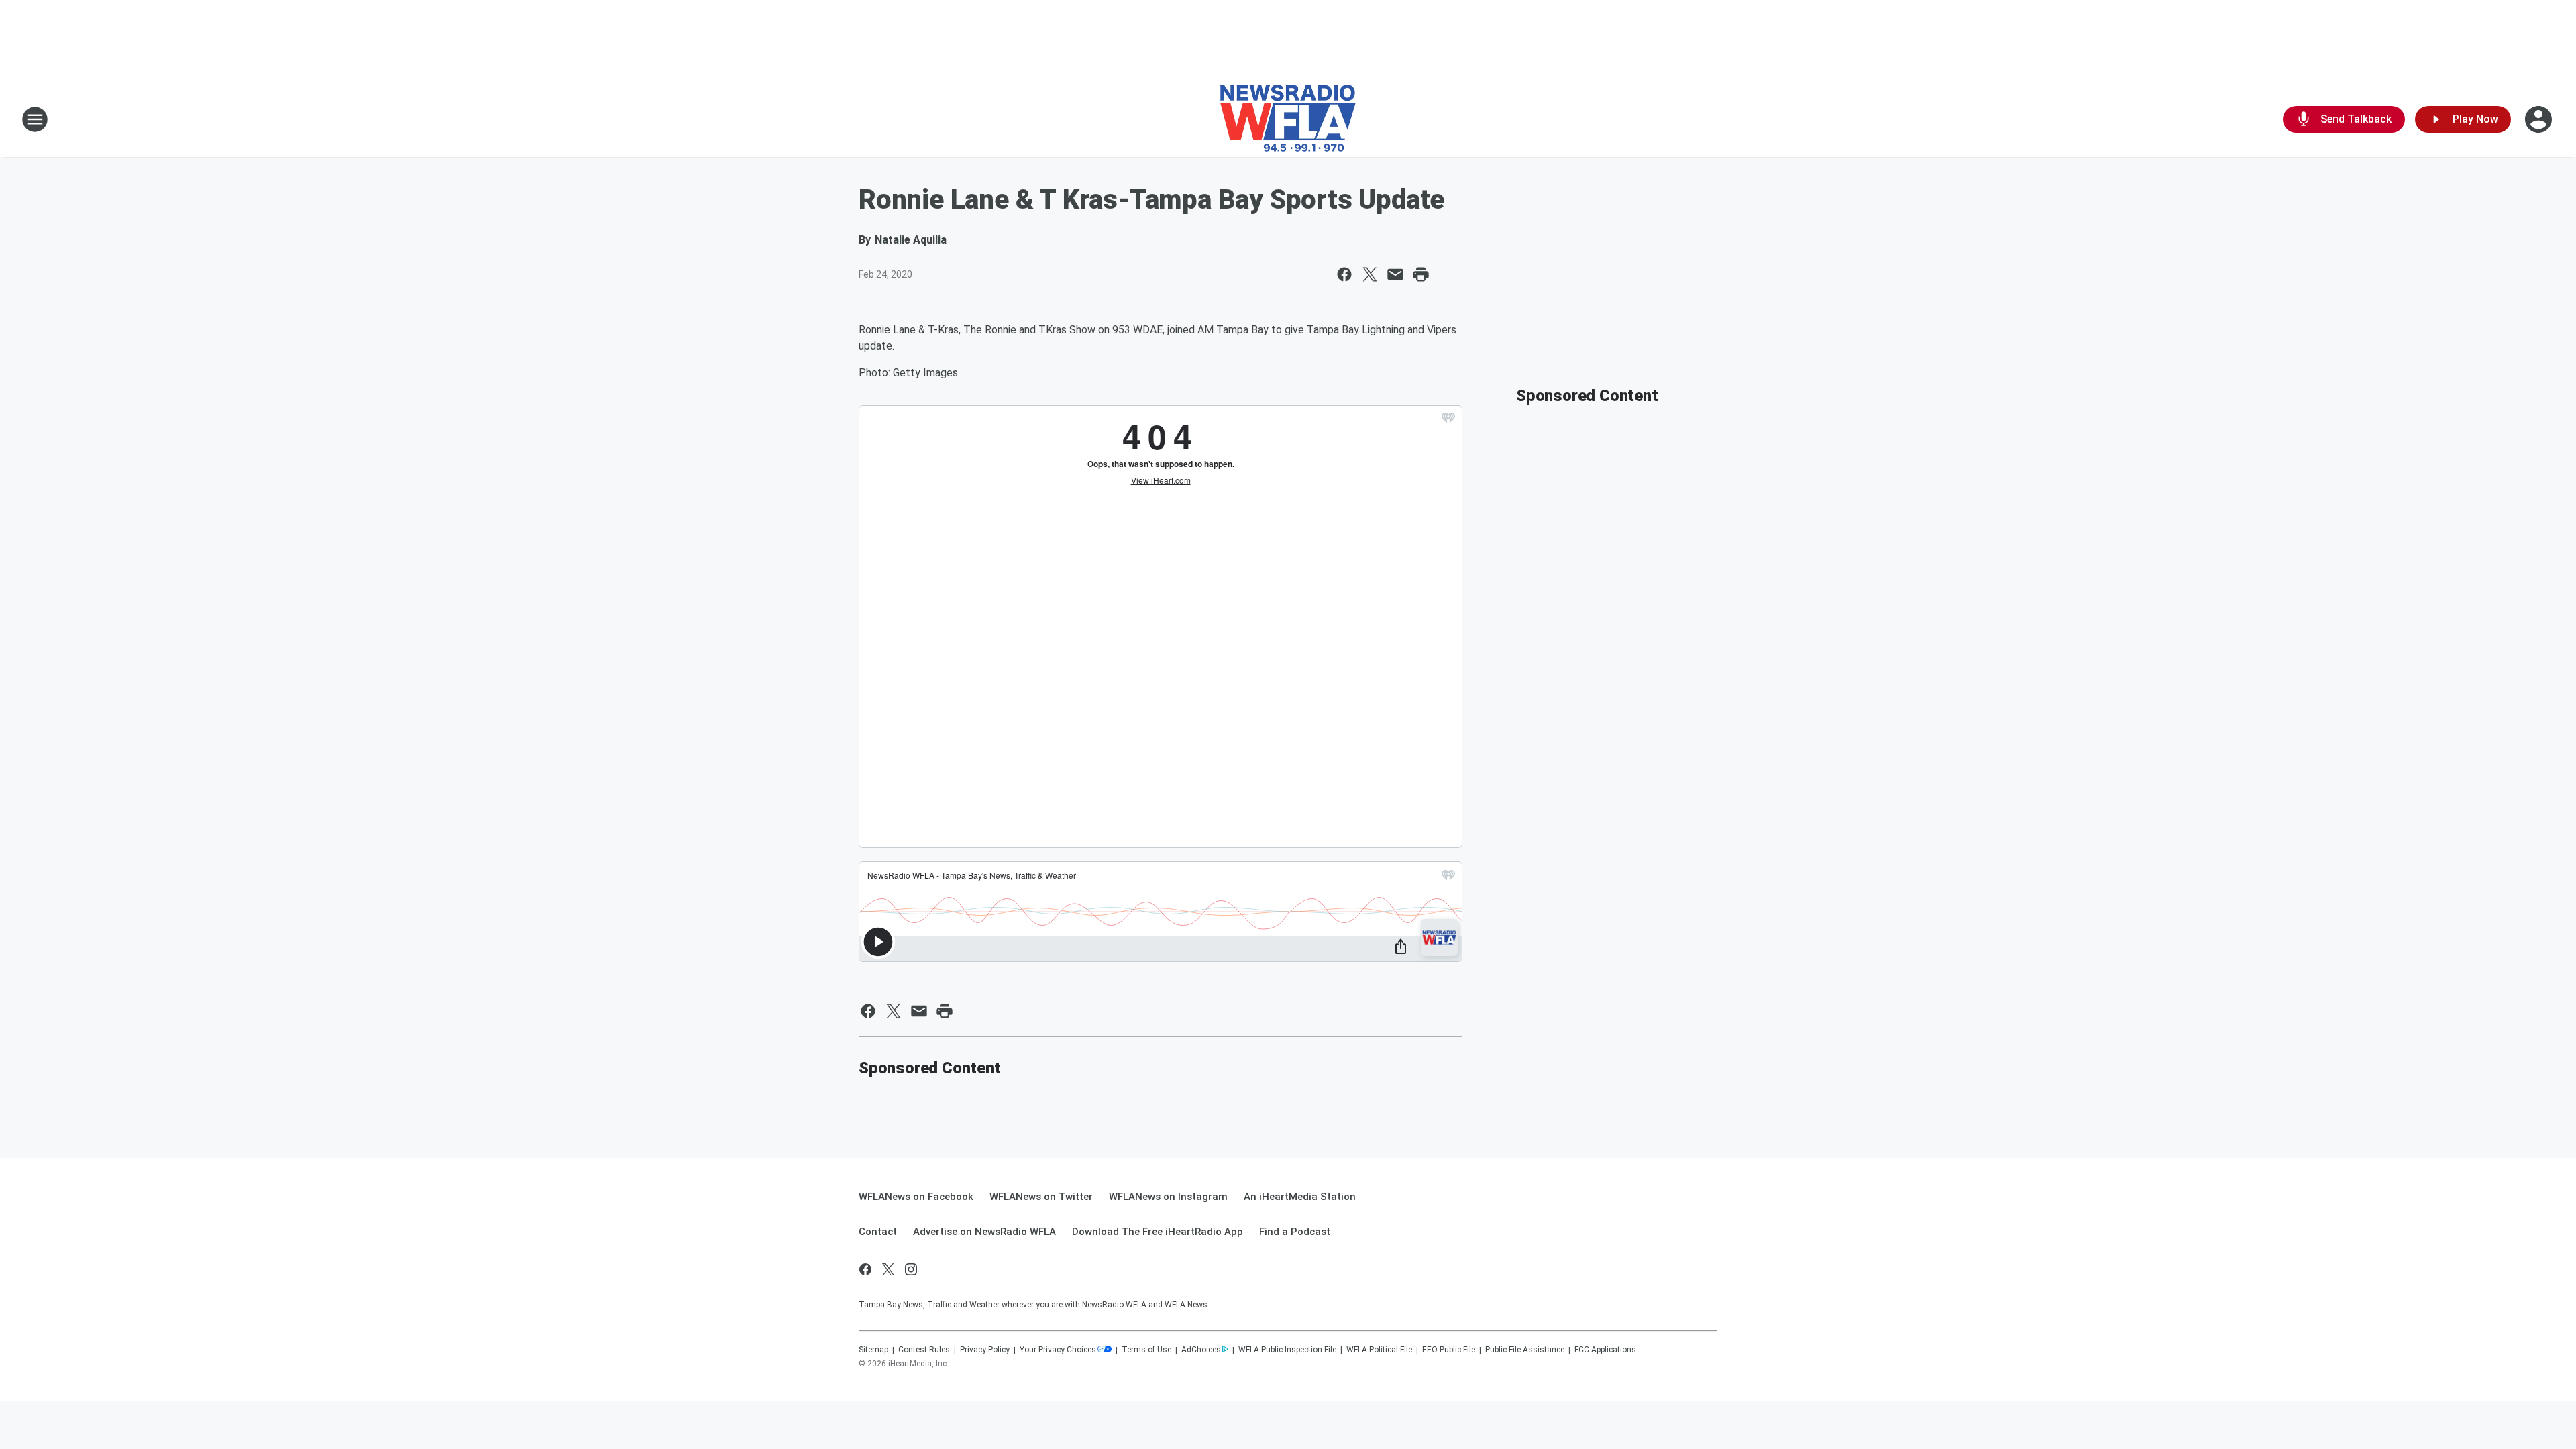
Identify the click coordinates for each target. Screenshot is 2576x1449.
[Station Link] (1288, 119)
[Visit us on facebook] (865, 1269)
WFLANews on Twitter (1041, 1197)
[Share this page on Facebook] (1344, 274)
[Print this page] (1421, 274)
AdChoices (1201, 1350)
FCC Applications (1605, 1350)
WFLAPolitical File (1379, 1350)
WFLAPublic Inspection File (1287, 1350)
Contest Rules (924, 1350)
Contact (878, 1232)
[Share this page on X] (1370, 274)
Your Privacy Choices (1058, 1350)
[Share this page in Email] (1395, 274)
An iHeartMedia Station (1300, 1197)
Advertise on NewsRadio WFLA (984, 1232)
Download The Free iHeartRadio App (1158, 1232)
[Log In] (2540, 119)
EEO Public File (1449, 1350)
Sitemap (873, 1350)
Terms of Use (1146, 1350)
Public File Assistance (1525, 1350)
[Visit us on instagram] (911, 1269)
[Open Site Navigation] (35, 119)
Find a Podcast (1295, 1232)
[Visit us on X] (888, 1269)
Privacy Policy (985, 1350)
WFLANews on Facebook (916, 1197)
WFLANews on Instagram (1168, 1197)
